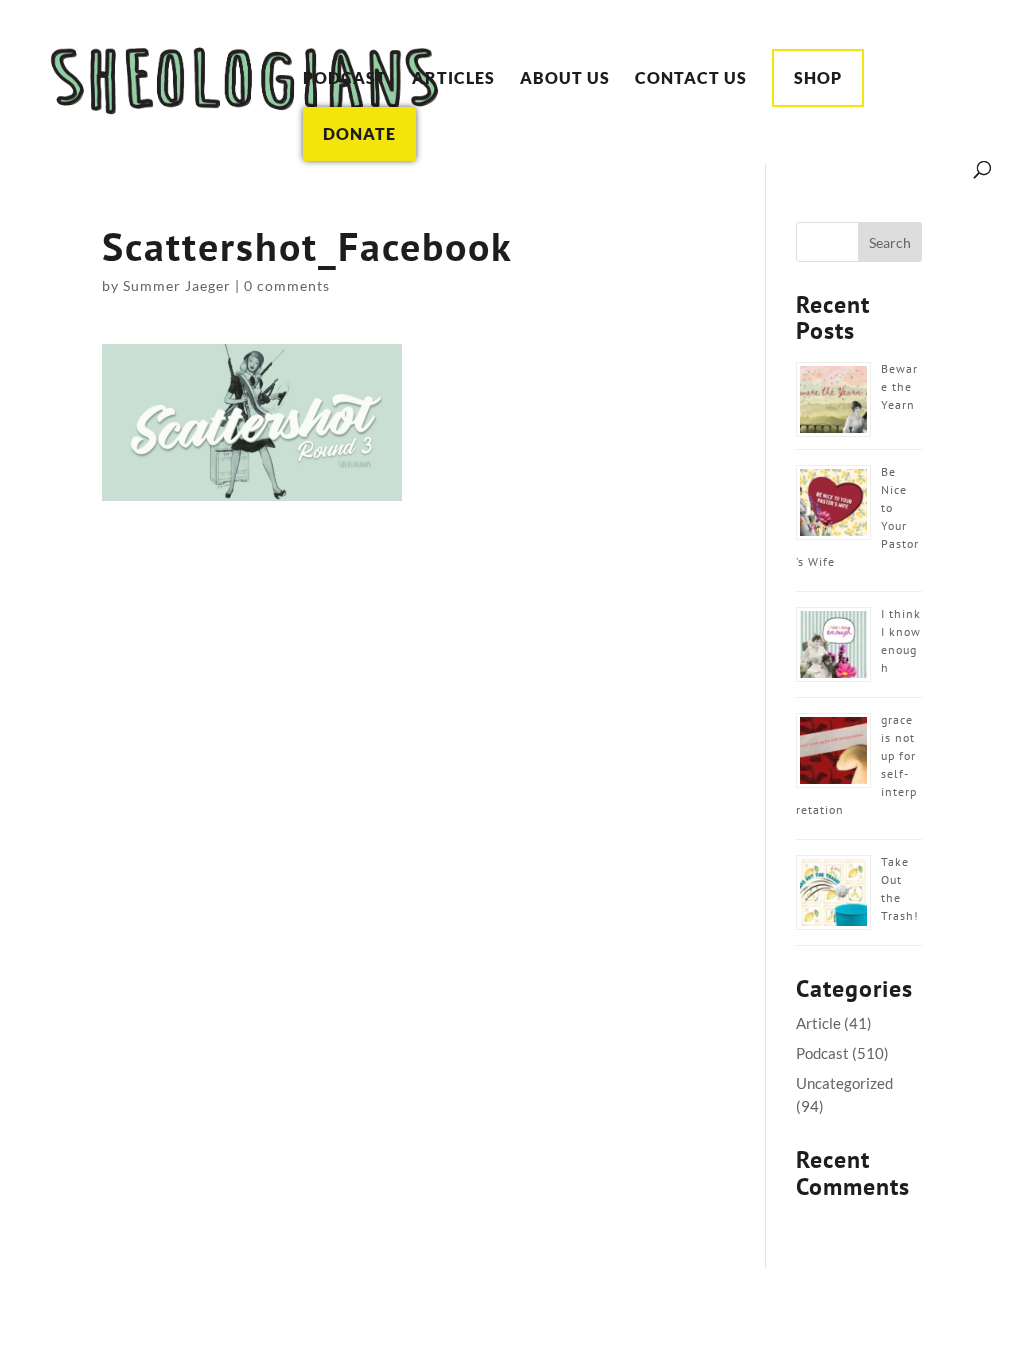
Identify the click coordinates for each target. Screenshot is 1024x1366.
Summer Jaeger (177, 285)
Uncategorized (844, 1083)
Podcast (345, 79)
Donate (359, 133)
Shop (818, 77)
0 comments (287, 285)
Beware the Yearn (899, 386)
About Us (565, 79)
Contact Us (691, 79)
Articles (453, 79)
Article (818, 1023)
